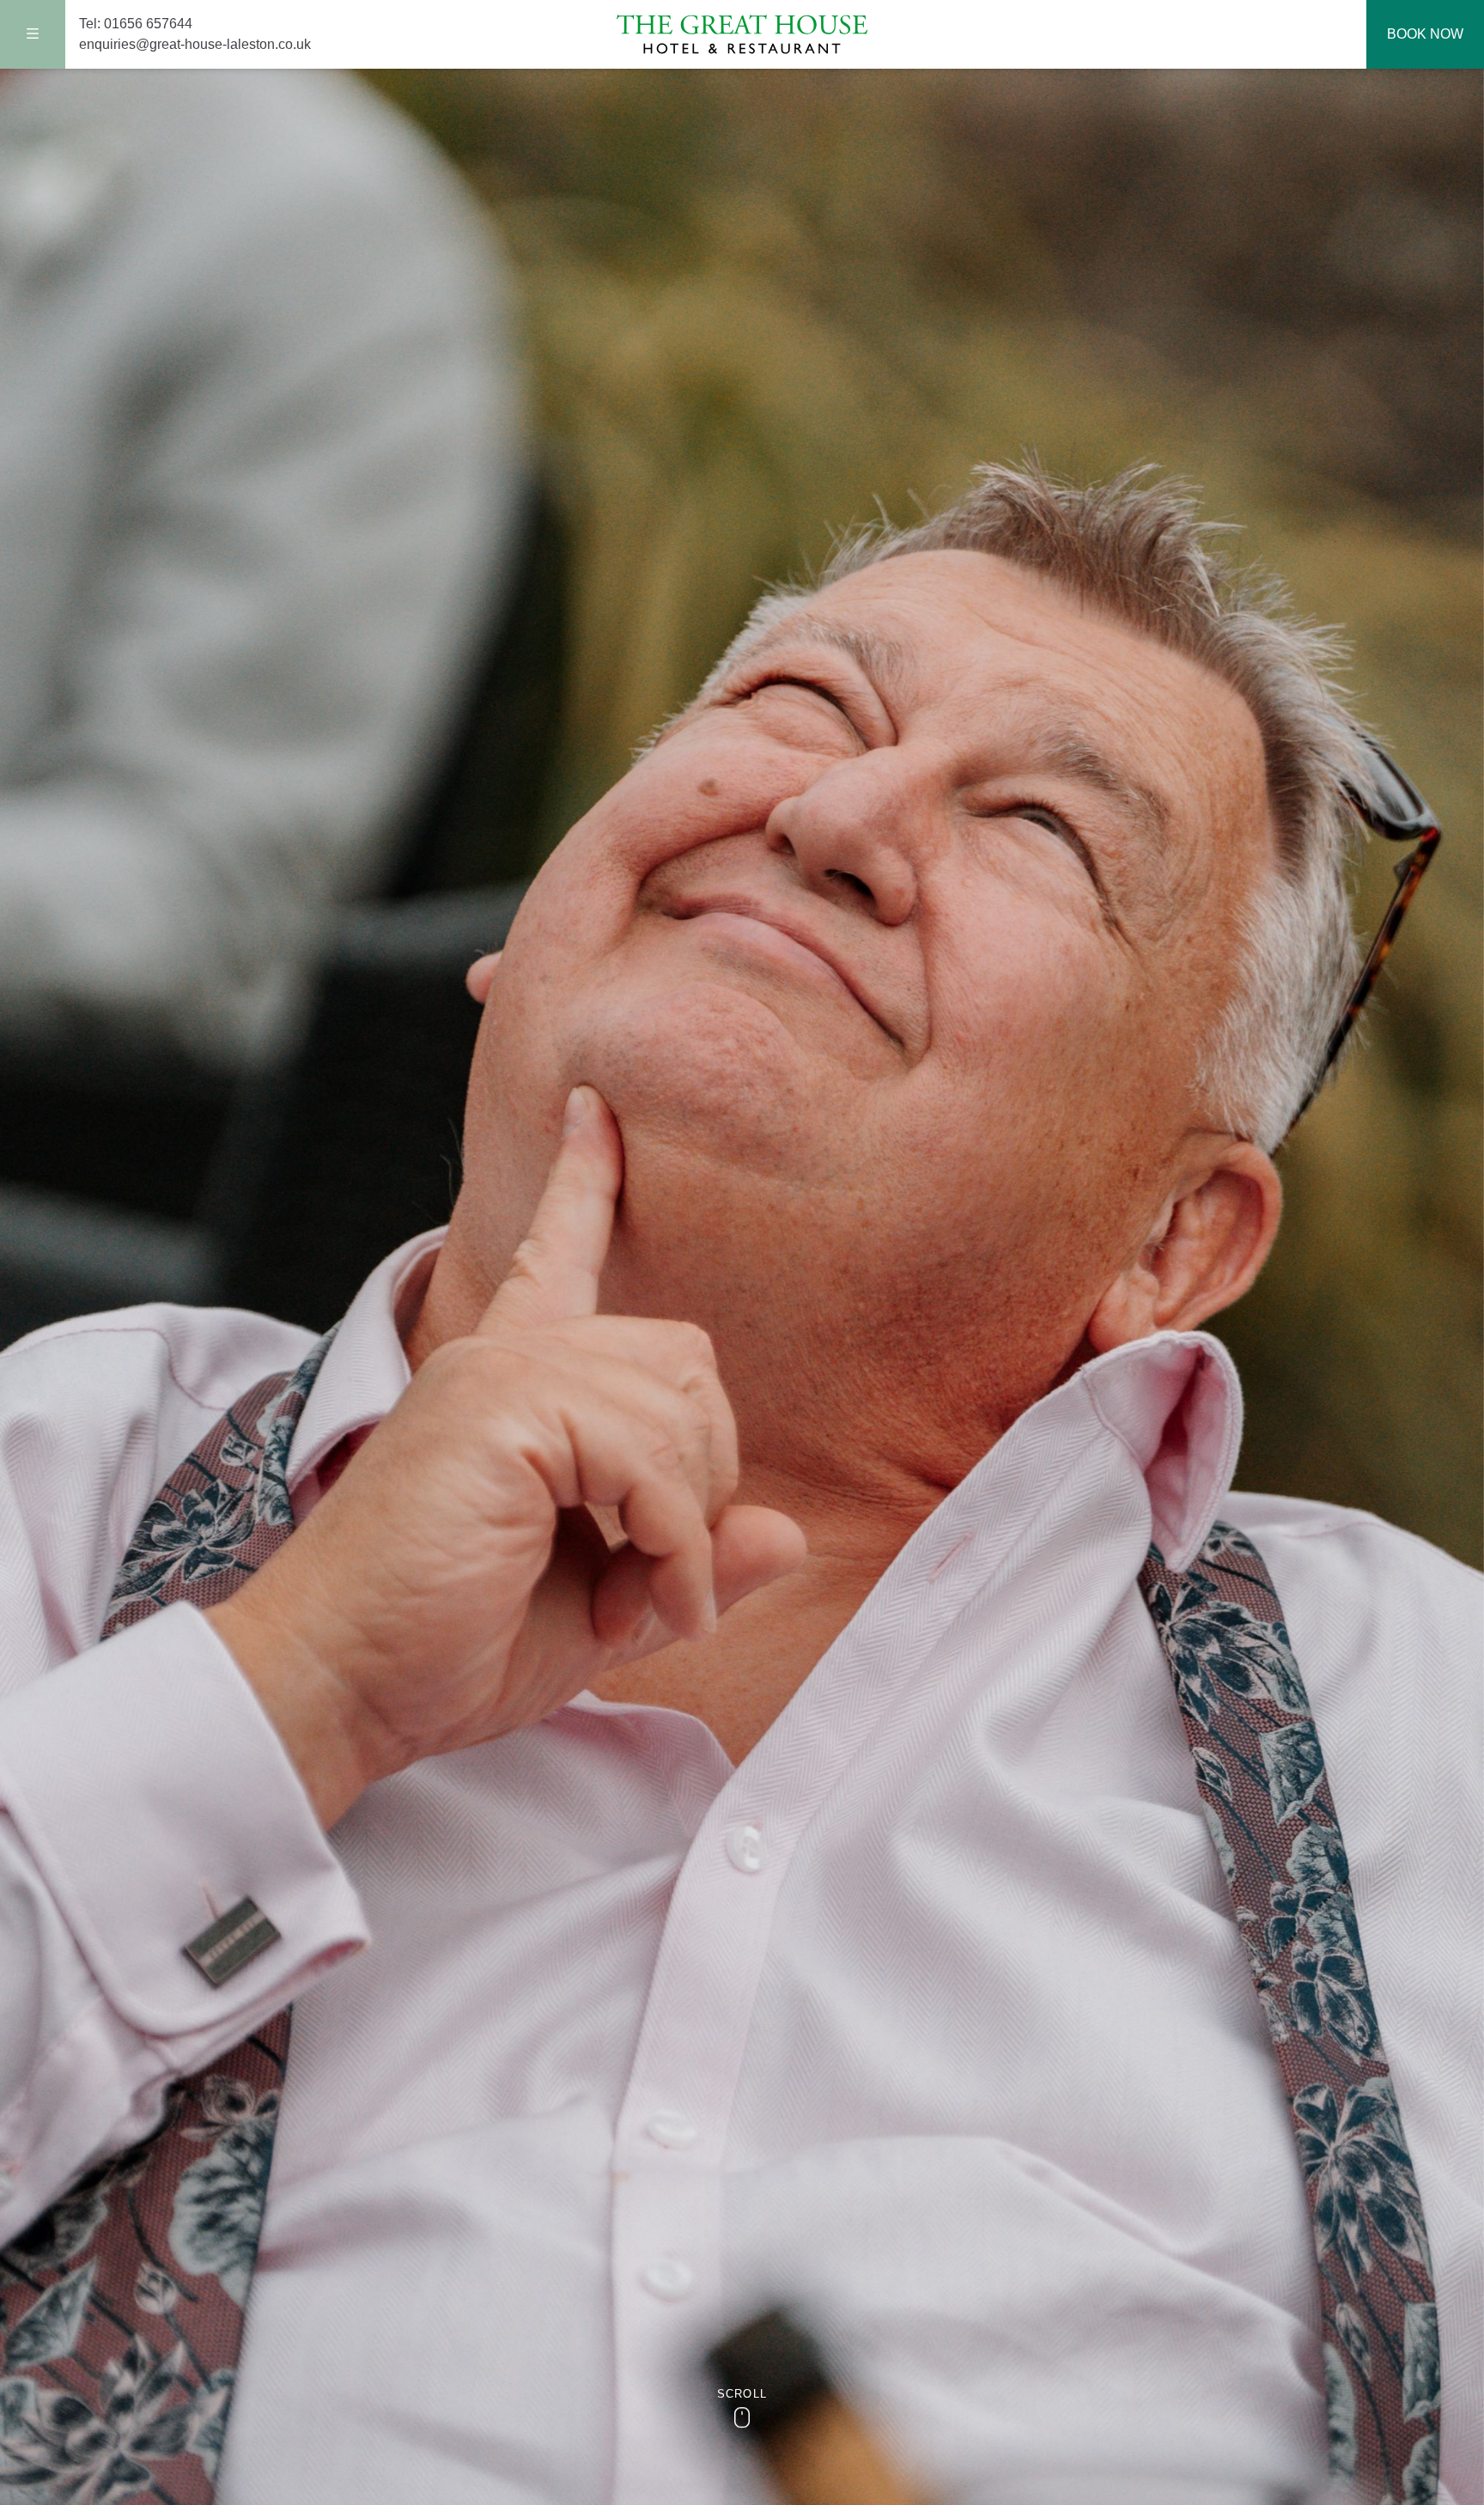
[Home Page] (742, 35)
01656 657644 (148, 24)
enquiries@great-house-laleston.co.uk (195, 44)
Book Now (1425, 34)
